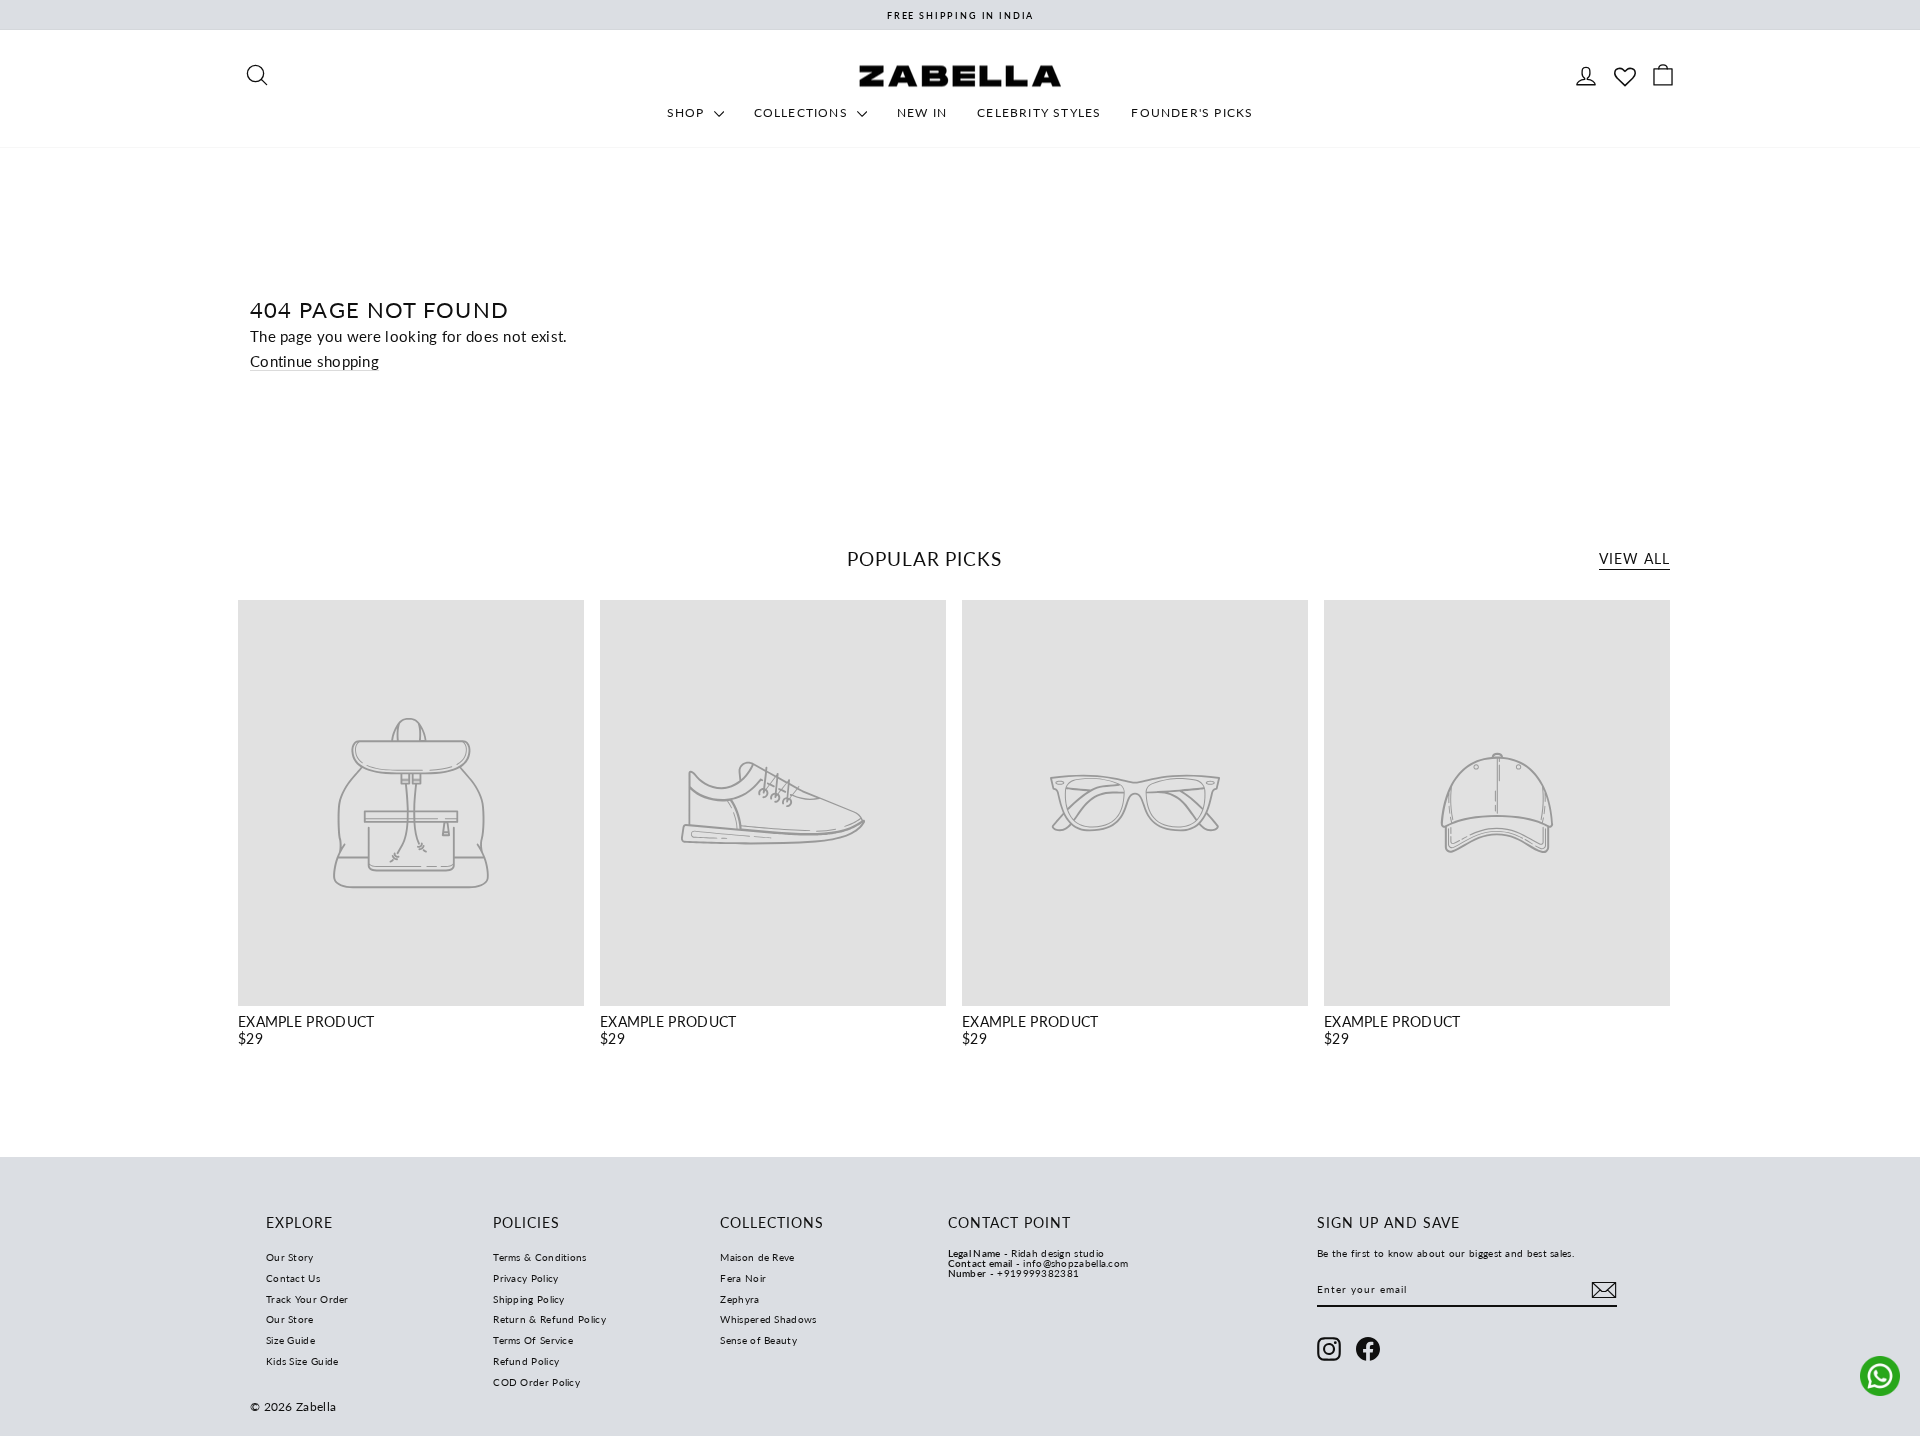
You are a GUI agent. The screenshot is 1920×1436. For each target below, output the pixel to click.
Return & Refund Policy (549, 1319)
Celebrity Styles (1039, 112)
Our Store (290, 1319)
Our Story (290, 1257)
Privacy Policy (525, 1278)
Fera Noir (743, 1278)
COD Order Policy (536, 1382)
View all (1634, 558)
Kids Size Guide (302, 1361)
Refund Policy (526, 1361)
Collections (803, 112)
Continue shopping (314, 361)
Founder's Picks (1192, 112)
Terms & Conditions (539, 1257)
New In (922, 112)
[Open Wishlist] (1625, 74)
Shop (688, 112)
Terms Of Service (533, 1340)
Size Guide (290, 1340)
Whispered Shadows (768, 1319)
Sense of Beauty (758, 1340)
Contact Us (293, 1278)
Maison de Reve (757, 1257)
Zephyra (739, 1299)
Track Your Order (307, 1299)
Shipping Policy (529, 1299)
